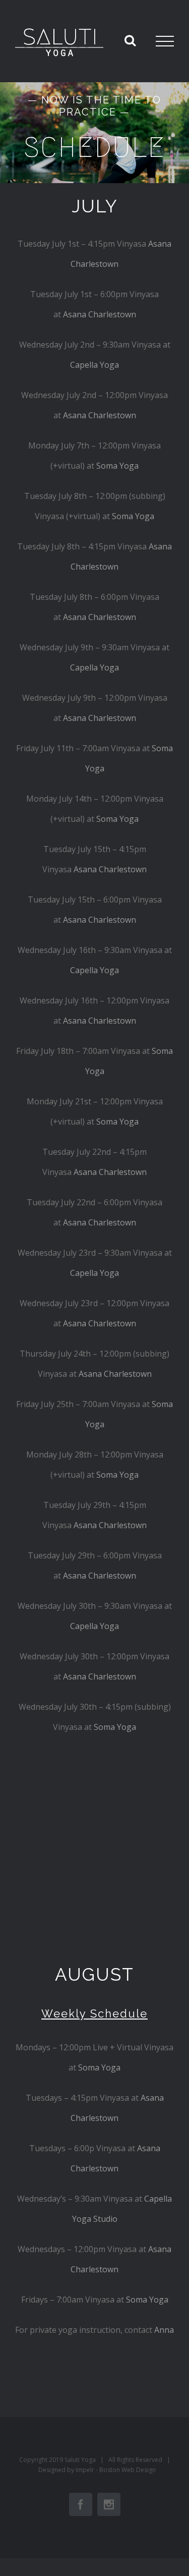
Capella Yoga (94, 365)
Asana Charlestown (100, 314)
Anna (164, 2330)
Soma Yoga (117, 466)
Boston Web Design (128, 2470)
